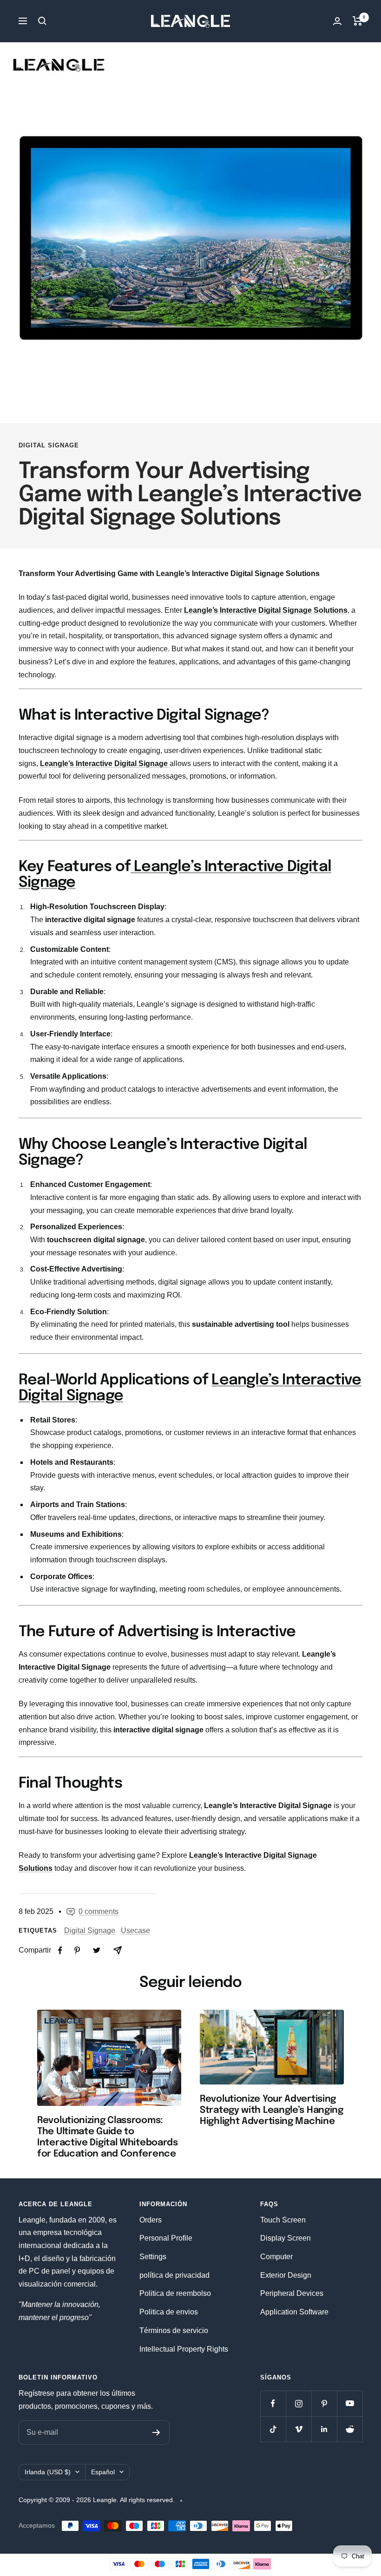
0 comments (99, 1911)
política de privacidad (174, 2275)
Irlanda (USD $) (48, 2472)
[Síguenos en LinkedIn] (324, 2429)
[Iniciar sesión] (337, 21)
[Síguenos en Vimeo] (299, 2429)
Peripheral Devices (292, 2293)
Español (103, 2472)
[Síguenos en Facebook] (273, 2403)
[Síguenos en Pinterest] (324, 2403)
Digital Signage (49, 445)
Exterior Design (286, 2275)
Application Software (294, 2312)
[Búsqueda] (42, 21)
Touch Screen (283, 2220)
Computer (276, 2257)
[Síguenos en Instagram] (299, 2403)
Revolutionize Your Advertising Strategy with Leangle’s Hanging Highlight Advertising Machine (272, 2110)
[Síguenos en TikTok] (273, 2429)
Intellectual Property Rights (184, 2349)
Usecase (135, 1930)
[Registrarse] (156, 2432)
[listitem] (60, 1950)
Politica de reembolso (175, 2293)
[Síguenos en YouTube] (350, 2403)
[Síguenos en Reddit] (350, 2429)
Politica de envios (169, 2312)
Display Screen (286, 2238)
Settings (153, 2257)
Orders (151, 2220)
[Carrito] (358, 21)
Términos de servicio (174, 2330)
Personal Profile (166, 2238)
